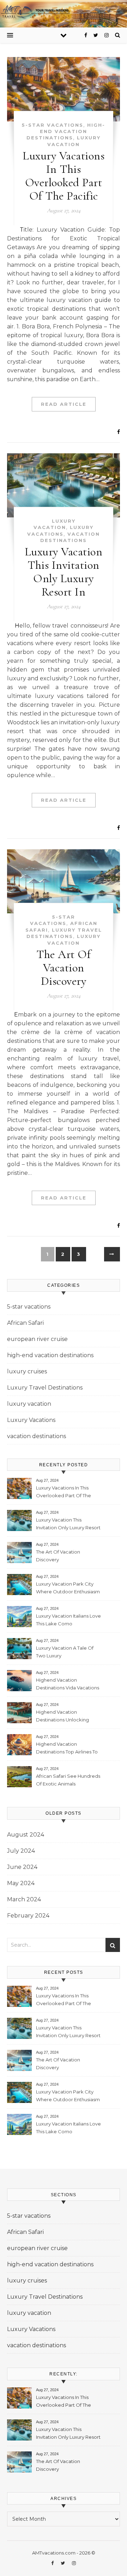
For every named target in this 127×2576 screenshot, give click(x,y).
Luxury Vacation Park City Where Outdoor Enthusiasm (68, 1588)
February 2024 (28, 1916)
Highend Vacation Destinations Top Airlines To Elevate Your (67, 1749)
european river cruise (37, 1339)
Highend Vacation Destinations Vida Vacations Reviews (68, 1685)
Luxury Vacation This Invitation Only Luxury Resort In (64, 572)
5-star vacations (53, 125)
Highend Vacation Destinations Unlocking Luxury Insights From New (65, 1717)
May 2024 (21, 1883)
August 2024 (26, 1835)
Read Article (64, 404)
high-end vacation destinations (66, 131)
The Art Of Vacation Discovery (64, 968)
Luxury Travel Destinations (45, 1388)
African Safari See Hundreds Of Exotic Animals (68, 1780)
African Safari (25, 1323)
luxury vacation (29, 1404)
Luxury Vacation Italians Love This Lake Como (68, 1620)
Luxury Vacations (31, 1420)
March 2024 (24, 1899)
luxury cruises (27, 1371)
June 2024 (22, 1867)
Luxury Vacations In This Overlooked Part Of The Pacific (64, 176)
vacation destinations (37, 1436)
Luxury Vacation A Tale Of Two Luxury (65, 1652)
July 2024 (21, 1851)
